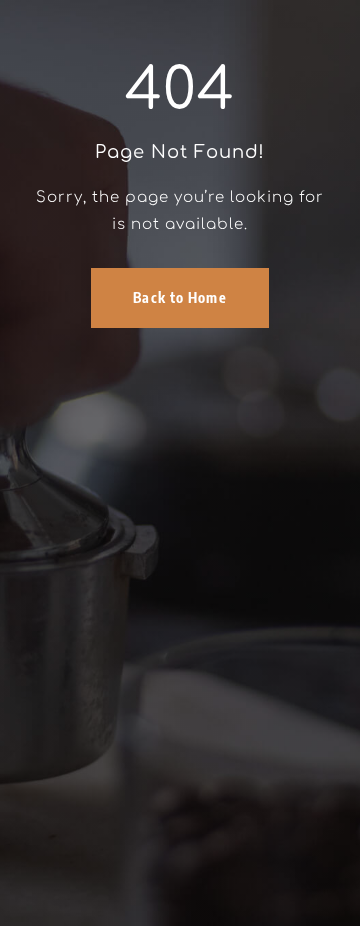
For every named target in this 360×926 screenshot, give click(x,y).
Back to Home (179, 297)
